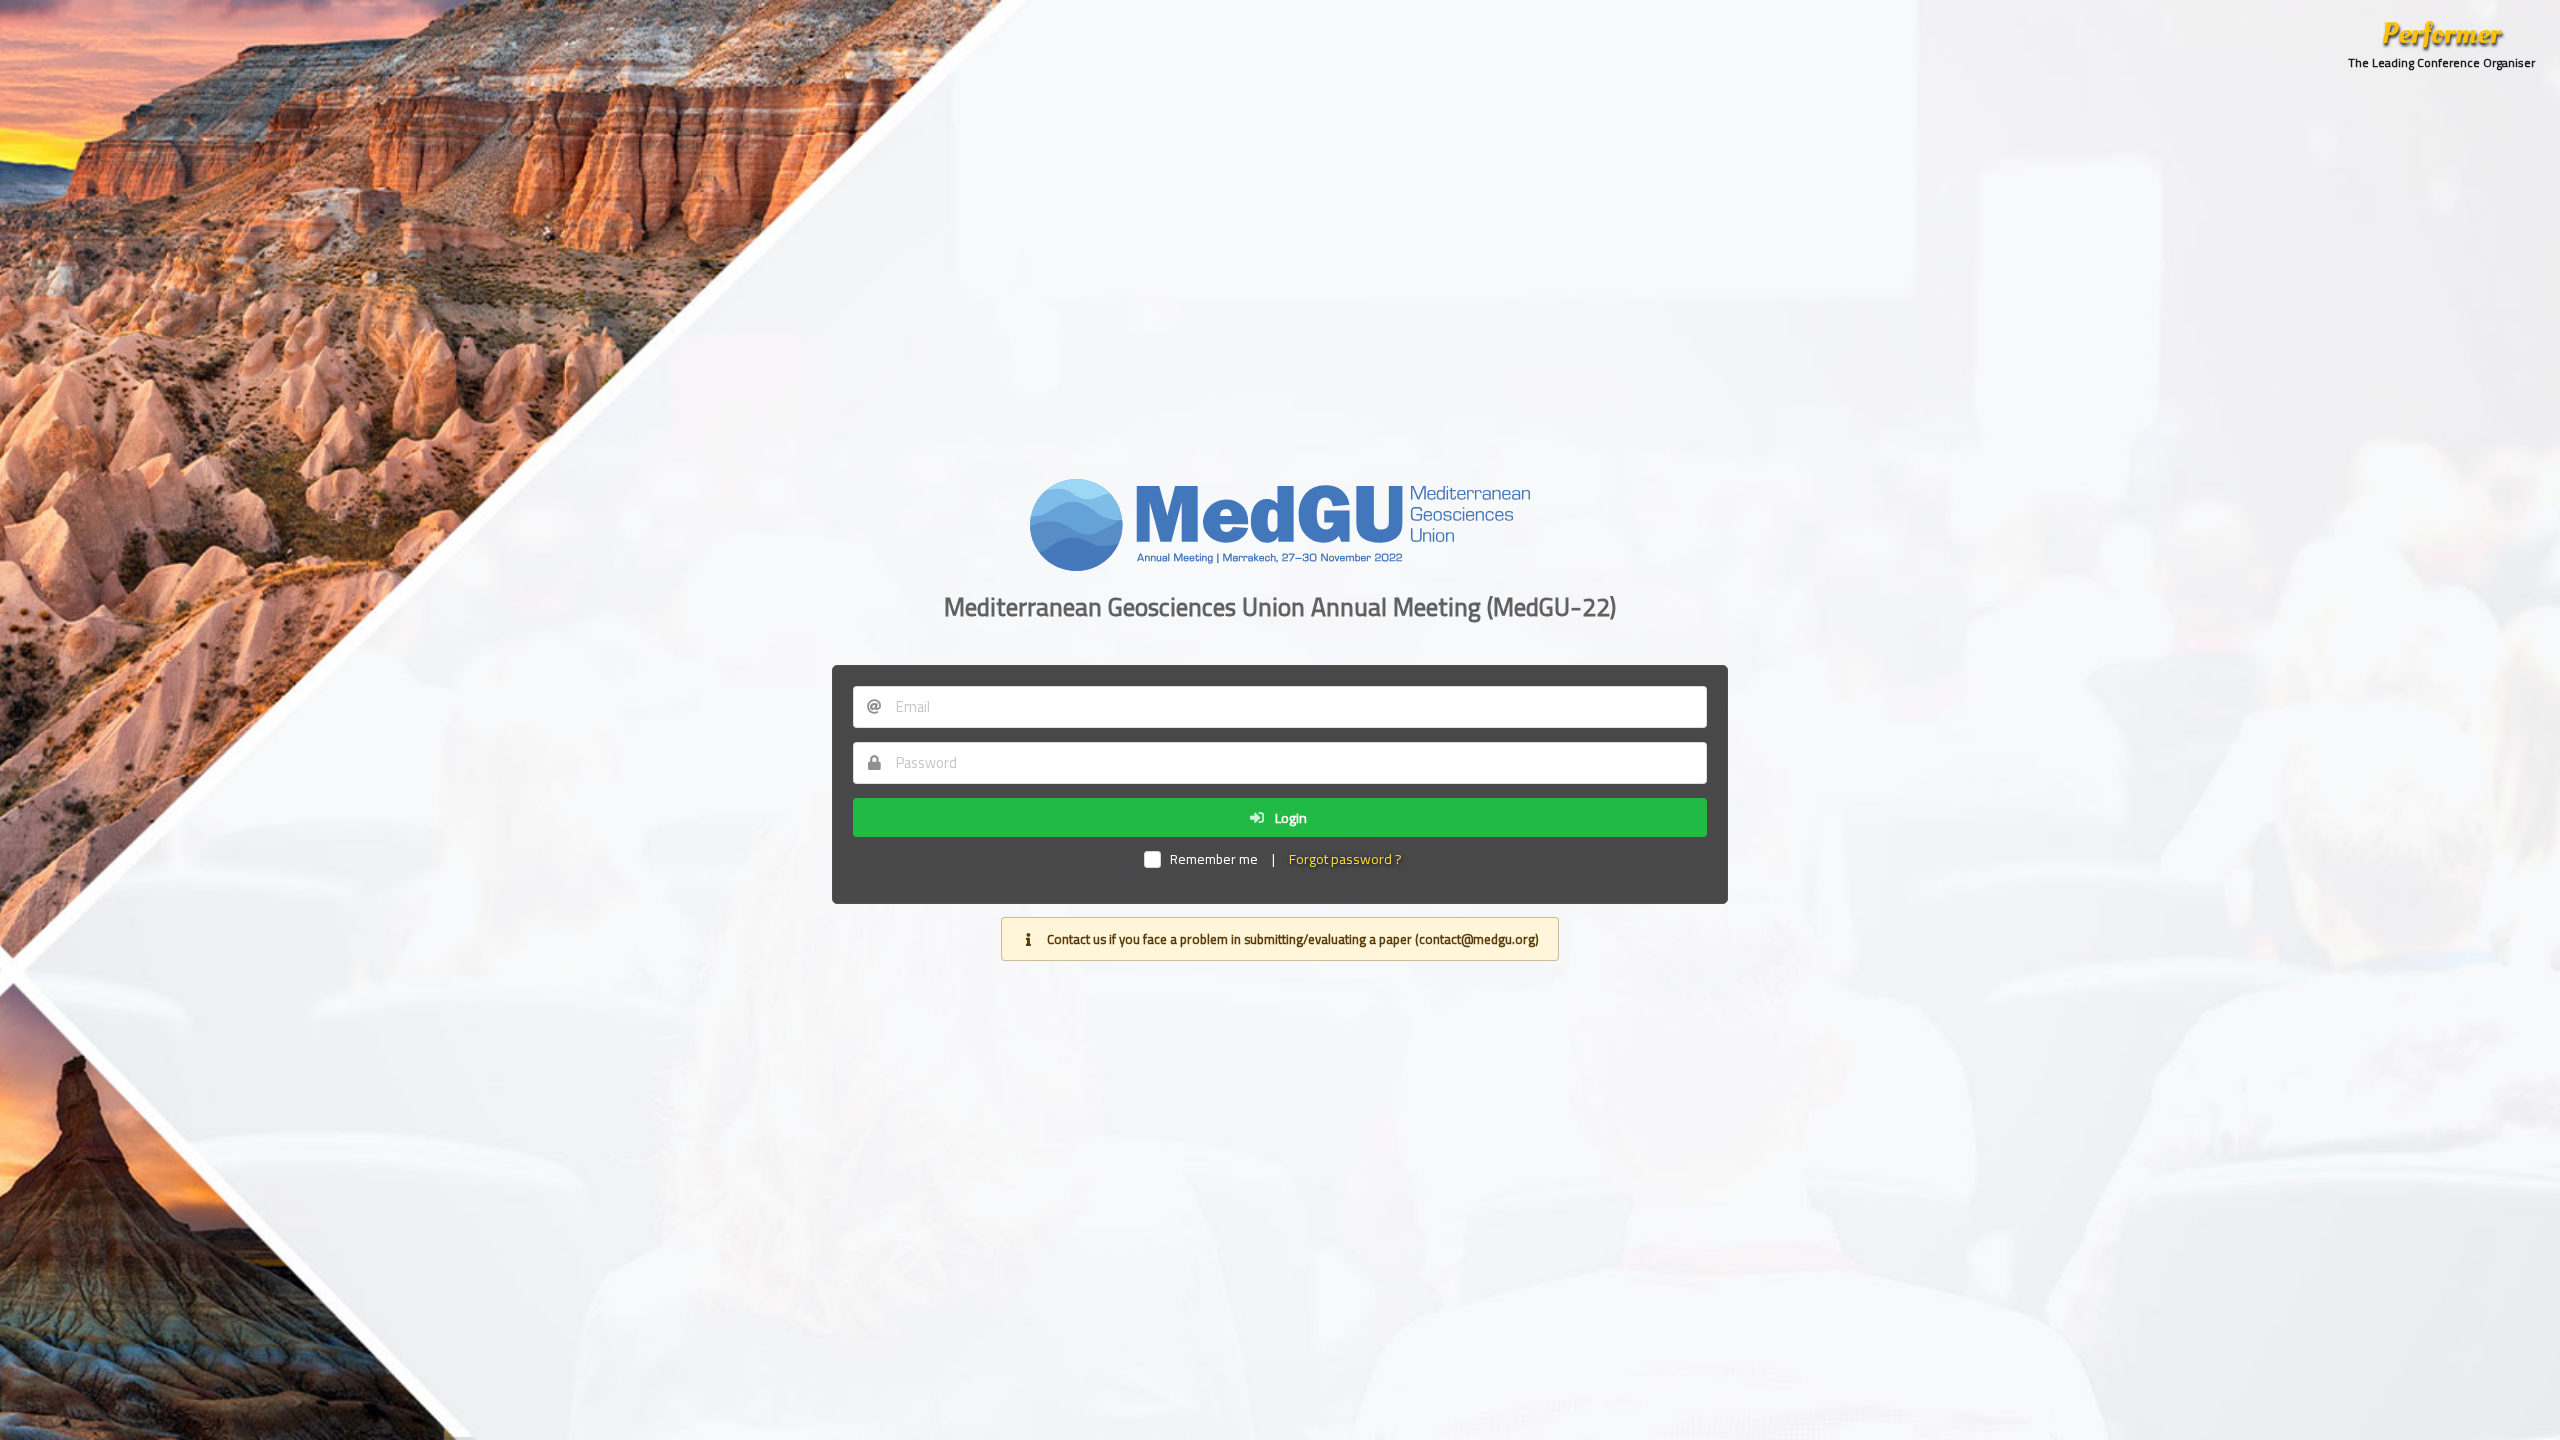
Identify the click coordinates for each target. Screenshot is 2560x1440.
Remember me (1213, 859)
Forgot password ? (1345, 859)
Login (1289, 818)
